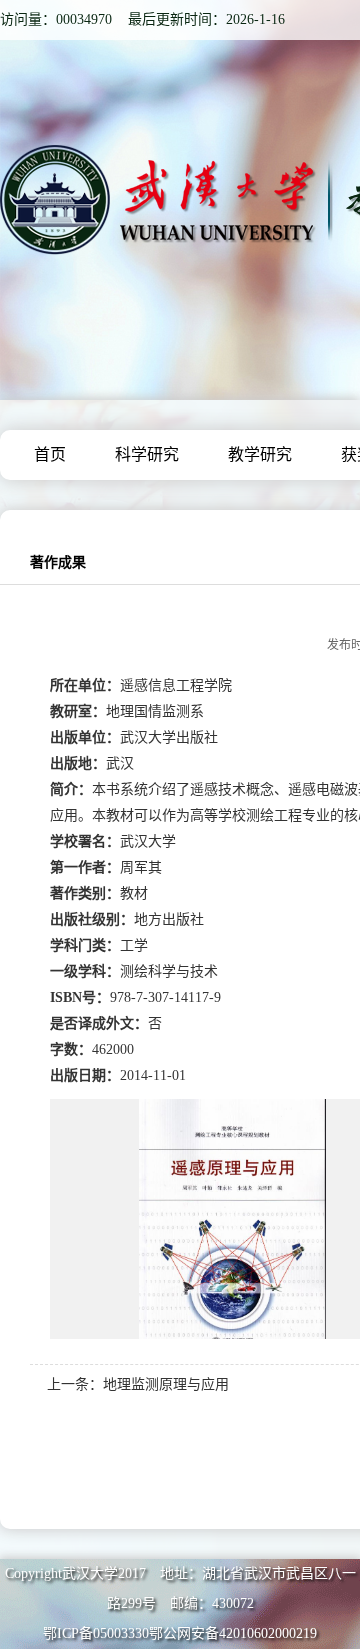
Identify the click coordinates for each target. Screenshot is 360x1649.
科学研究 (147, 454)
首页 (50, 454)
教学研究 (260, 454)
